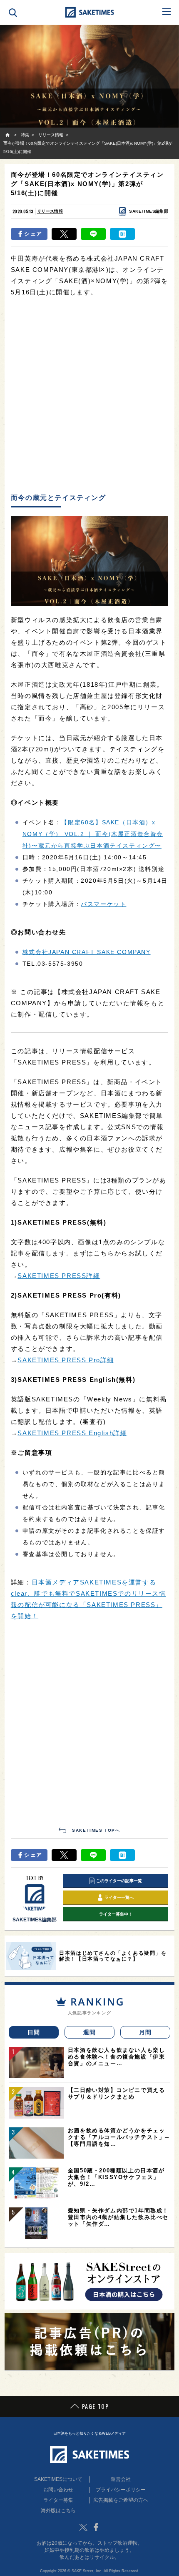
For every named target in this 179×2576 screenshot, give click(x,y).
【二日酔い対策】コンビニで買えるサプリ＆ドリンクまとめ (117, 2093)
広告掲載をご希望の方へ (121, 2500)
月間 (145, 2032)
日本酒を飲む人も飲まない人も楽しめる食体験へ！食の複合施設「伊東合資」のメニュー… (117, 2057)
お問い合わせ (58, 2490)
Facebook (96, 2527)
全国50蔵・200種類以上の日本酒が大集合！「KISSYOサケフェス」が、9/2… (116, 2177)
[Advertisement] (89, 396)
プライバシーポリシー (121, 2490)
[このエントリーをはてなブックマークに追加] (122, 234)
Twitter (83, 2527)
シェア (33, 234)
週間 (90, 2032)
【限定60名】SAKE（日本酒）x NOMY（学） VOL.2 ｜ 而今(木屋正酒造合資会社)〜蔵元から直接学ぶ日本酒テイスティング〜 (93, 834)
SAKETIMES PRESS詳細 (59, 1276)
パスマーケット (103, 904)
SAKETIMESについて (58, 2479)
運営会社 (121, 2479)
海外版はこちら (58, 2511)
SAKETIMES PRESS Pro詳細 (66, 1360)
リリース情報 (50, 211)
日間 (34, 2032)
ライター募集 (58, 2500)
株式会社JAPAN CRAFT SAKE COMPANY (87, 952)
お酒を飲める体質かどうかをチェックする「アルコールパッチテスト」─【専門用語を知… (119, 2137)
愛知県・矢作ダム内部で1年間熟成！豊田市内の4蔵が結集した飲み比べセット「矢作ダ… (118, 2217)
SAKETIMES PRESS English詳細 (72, 1433)
